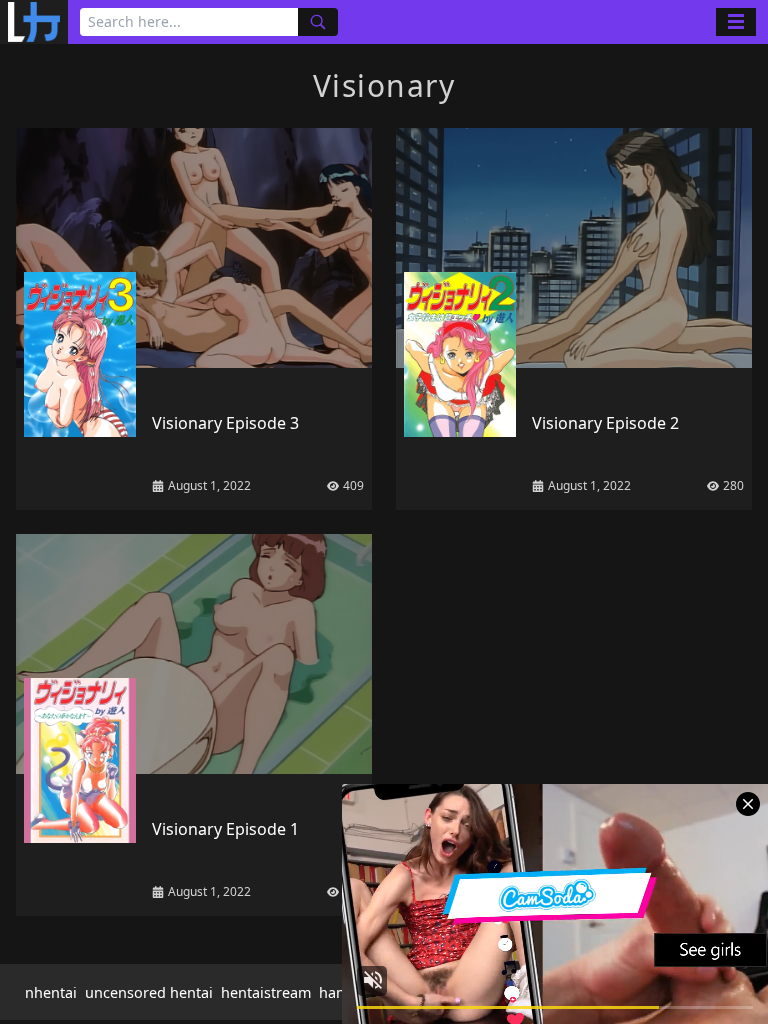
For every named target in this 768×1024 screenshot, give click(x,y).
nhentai (51, 992)
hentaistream (266, 992)
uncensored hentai (149, 992)
